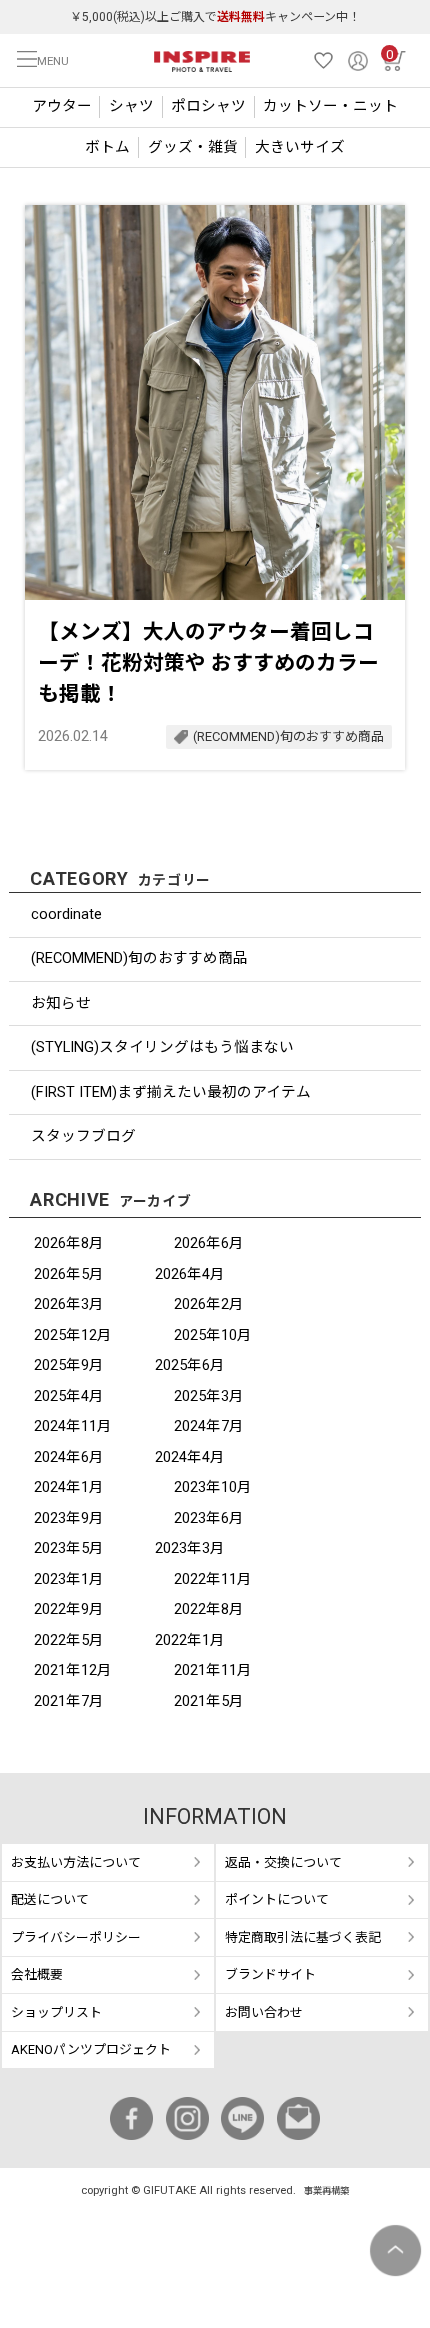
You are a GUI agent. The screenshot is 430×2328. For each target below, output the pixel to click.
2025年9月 (69, 1365)
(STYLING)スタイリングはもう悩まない (162, 1047)
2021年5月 (209, 1701)
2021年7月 (69, 1701)
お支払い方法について (76, 1862)
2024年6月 (69, 1457)
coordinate (66, 914)
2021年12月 (73, 1670)
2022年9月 (69, 1609)
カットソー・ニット (330, 106)
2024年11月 (73, 1426)
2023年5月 (69, 1548)
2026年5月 (69, 1274)
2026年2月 (209, 1304)
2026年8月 (69, 1243)
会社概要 (37, 1974)
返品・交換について (283, 1862)
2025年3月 (209, 1396)
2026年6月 (209, 1243)
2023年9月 (69, 1518)
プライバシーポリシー (76, 1937)
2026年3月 (69, 1304)
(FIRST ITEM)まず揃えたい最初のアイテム (171, 1092)
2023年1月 (69, 1579)
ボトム (107, 147)
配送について (50, 1899)
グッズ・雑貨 (193, 147)
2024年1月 (69, 1487)
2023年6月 (209, 1518)
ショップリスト (56, 2012)
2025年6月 (190, 1365)
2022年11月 (213, 1579)
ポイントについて (277, 1899)
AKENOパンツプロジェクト (91, 2049)
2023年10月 (213, 1487)
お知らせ (61, 1003)
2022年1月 (190, 1640)
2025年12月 (73, 1335)
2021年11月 (213, 1670)
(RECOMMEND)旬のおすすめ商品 (139, 958)
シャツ (131, 106)
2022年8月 (209, 1609)
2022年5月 (69, 1640)
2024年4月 (190, 1457)
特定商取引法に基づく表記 (303, 1937)
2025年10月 (213, 1335)
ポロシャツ (208, 106)
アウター (62, 106)
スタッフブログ (83, 1136)
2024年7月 (209, 1426)
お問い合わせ (264, 2012)
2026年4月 (190, 1274)
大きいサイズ (300, 147)
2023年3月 (190, 1548)
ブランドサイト (270, 1974)
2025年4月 (69, 1396)
